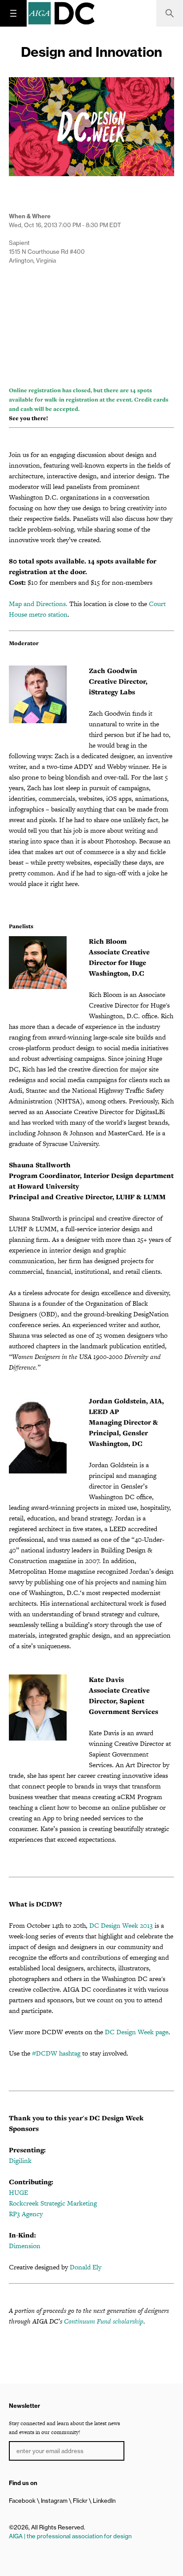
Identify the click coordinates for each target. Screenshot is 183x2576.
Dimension (25, 2246)
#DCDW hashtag (56, 2053)
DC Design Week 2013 (121, 1925)
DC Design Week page (137, 2032)
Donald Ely (86, 2267)
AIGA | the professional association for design (70, 2536)
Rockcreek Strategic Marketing (53, 2203)
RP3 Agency (26, 2214)
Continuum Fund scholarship (104, 2321)
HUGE (18, 2192)
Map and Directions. (38, 604)
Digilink (20, 2160)
